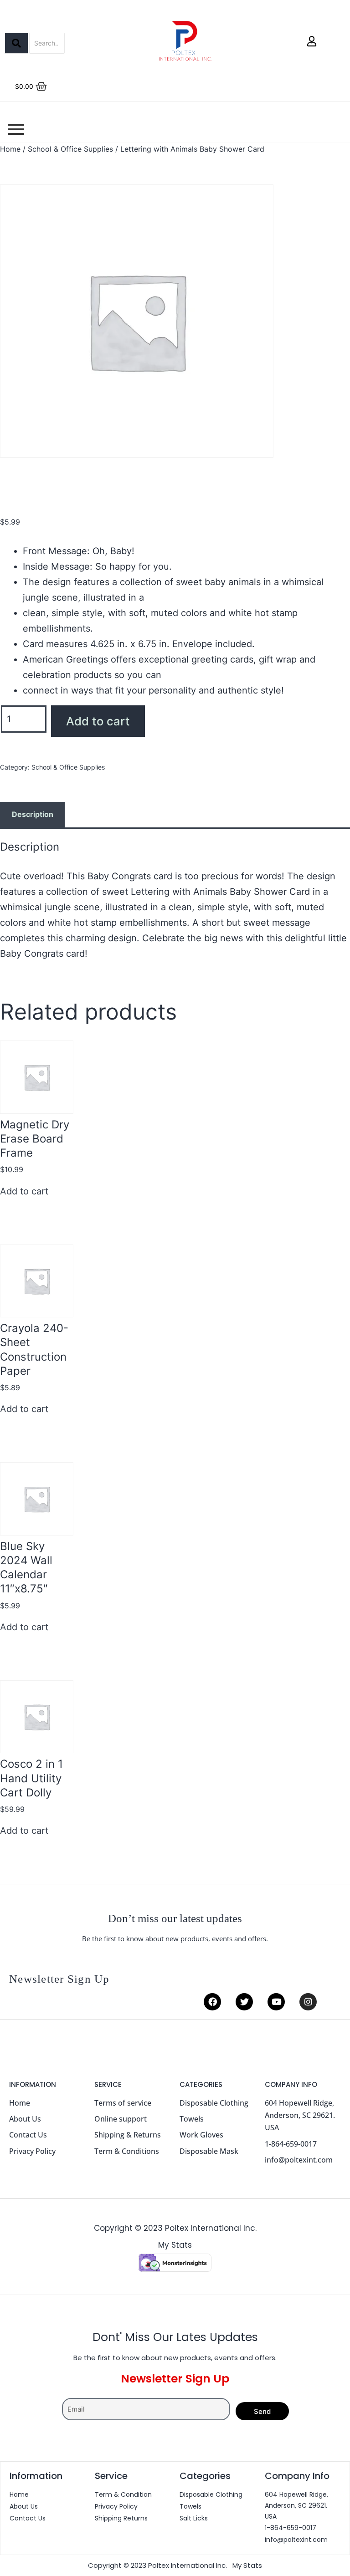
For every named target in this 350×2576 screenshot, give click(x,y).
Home (10, 149)
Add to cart (98, 721)
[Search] (16, 43)
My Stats (175, 2245)
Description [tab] (33, 814)
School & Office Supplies (70, 149)
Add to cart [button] (24, 1191)
